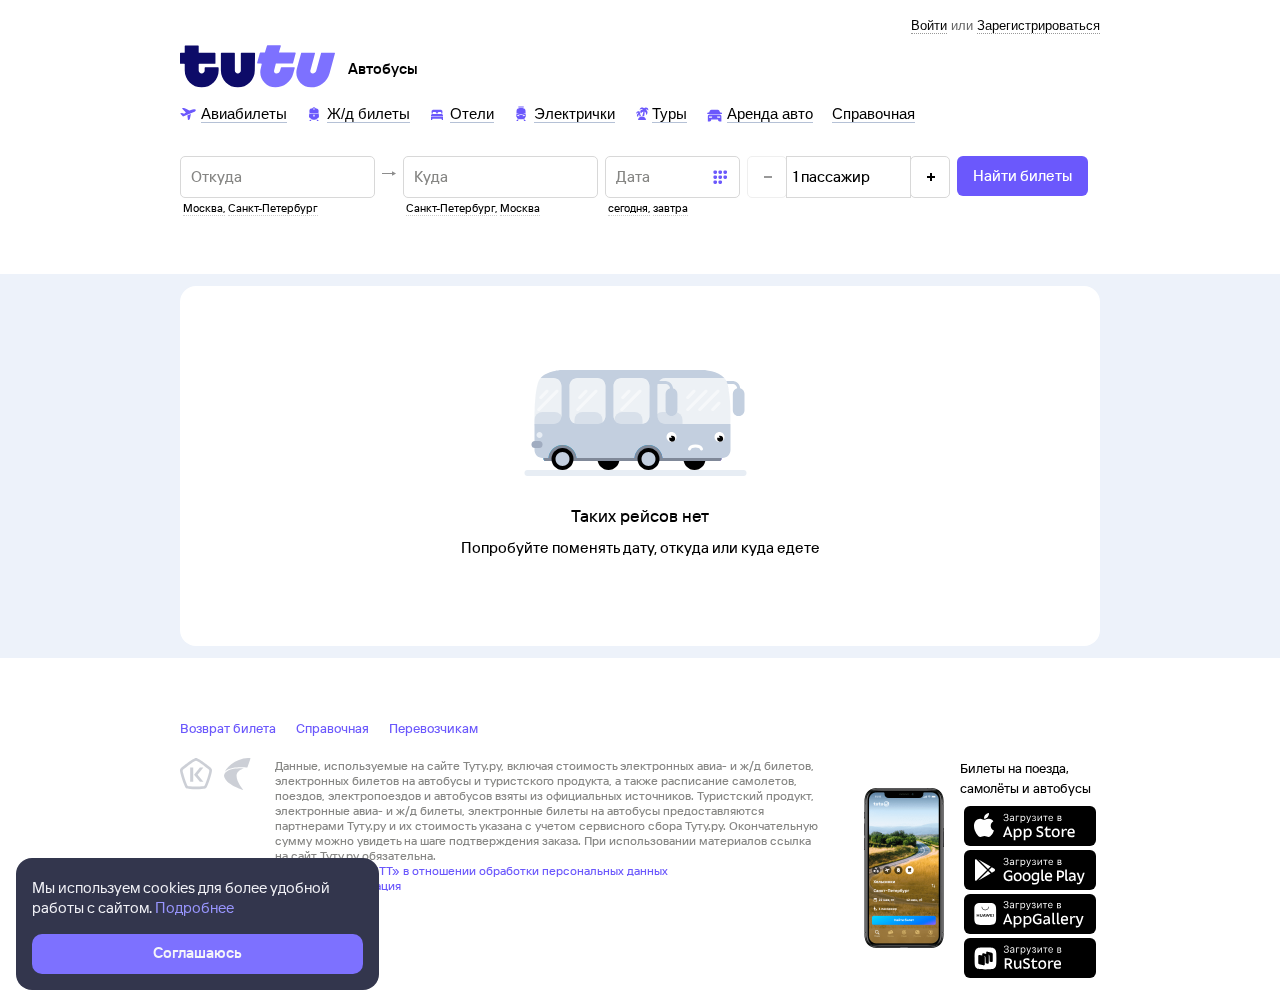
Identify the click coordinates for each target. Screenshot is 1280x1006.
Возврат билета (228, 728)
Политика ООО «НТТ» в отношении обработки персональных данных (471, 870)
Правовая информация (338, 885)
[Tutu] (258, 66)
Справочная (332, 728)
